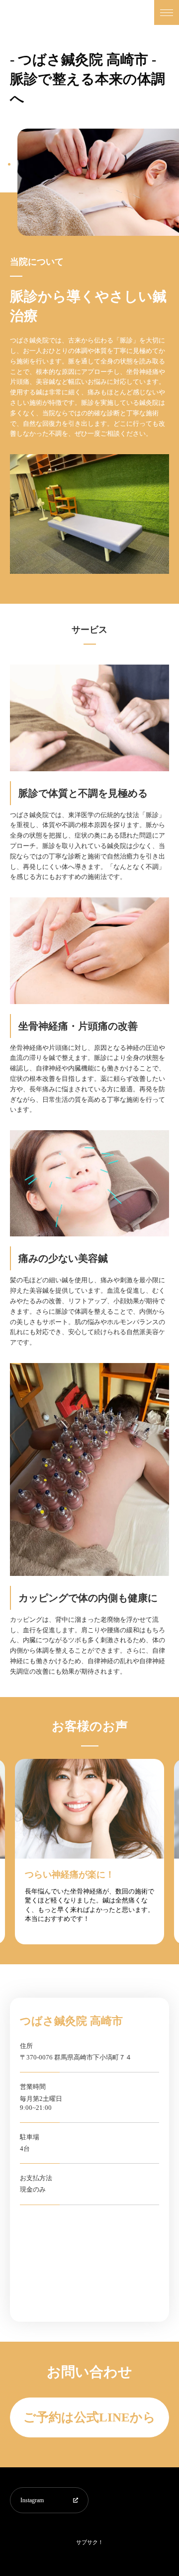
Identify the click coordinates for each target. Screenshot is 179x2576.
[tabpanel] (98, 182)
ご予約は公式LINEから (89, 2417)
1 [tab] (9, 164)
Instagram (32, 2500)
